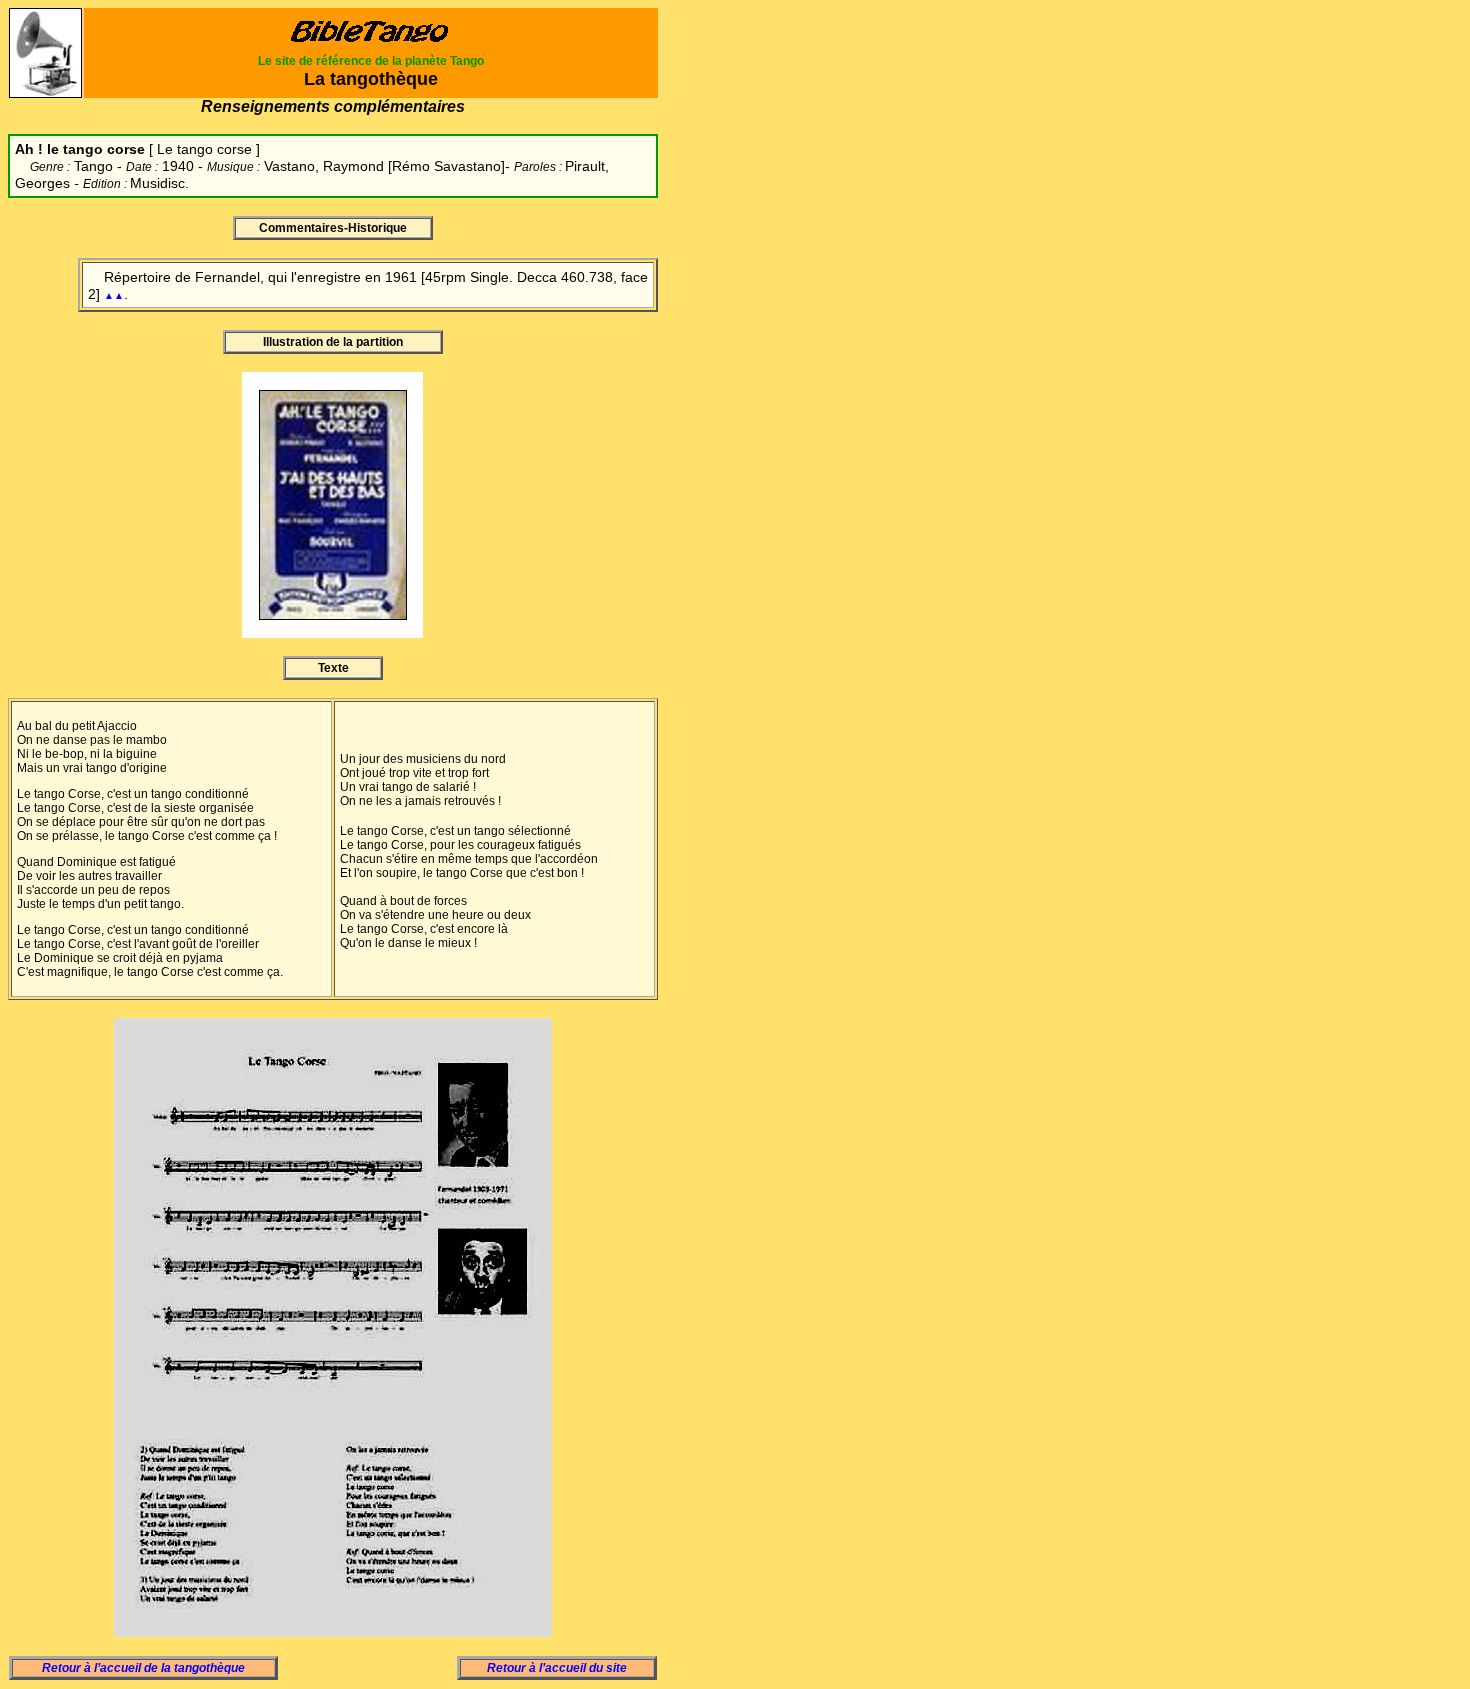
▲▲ (114, 295)
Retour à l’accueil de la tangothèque (143, 1668)
